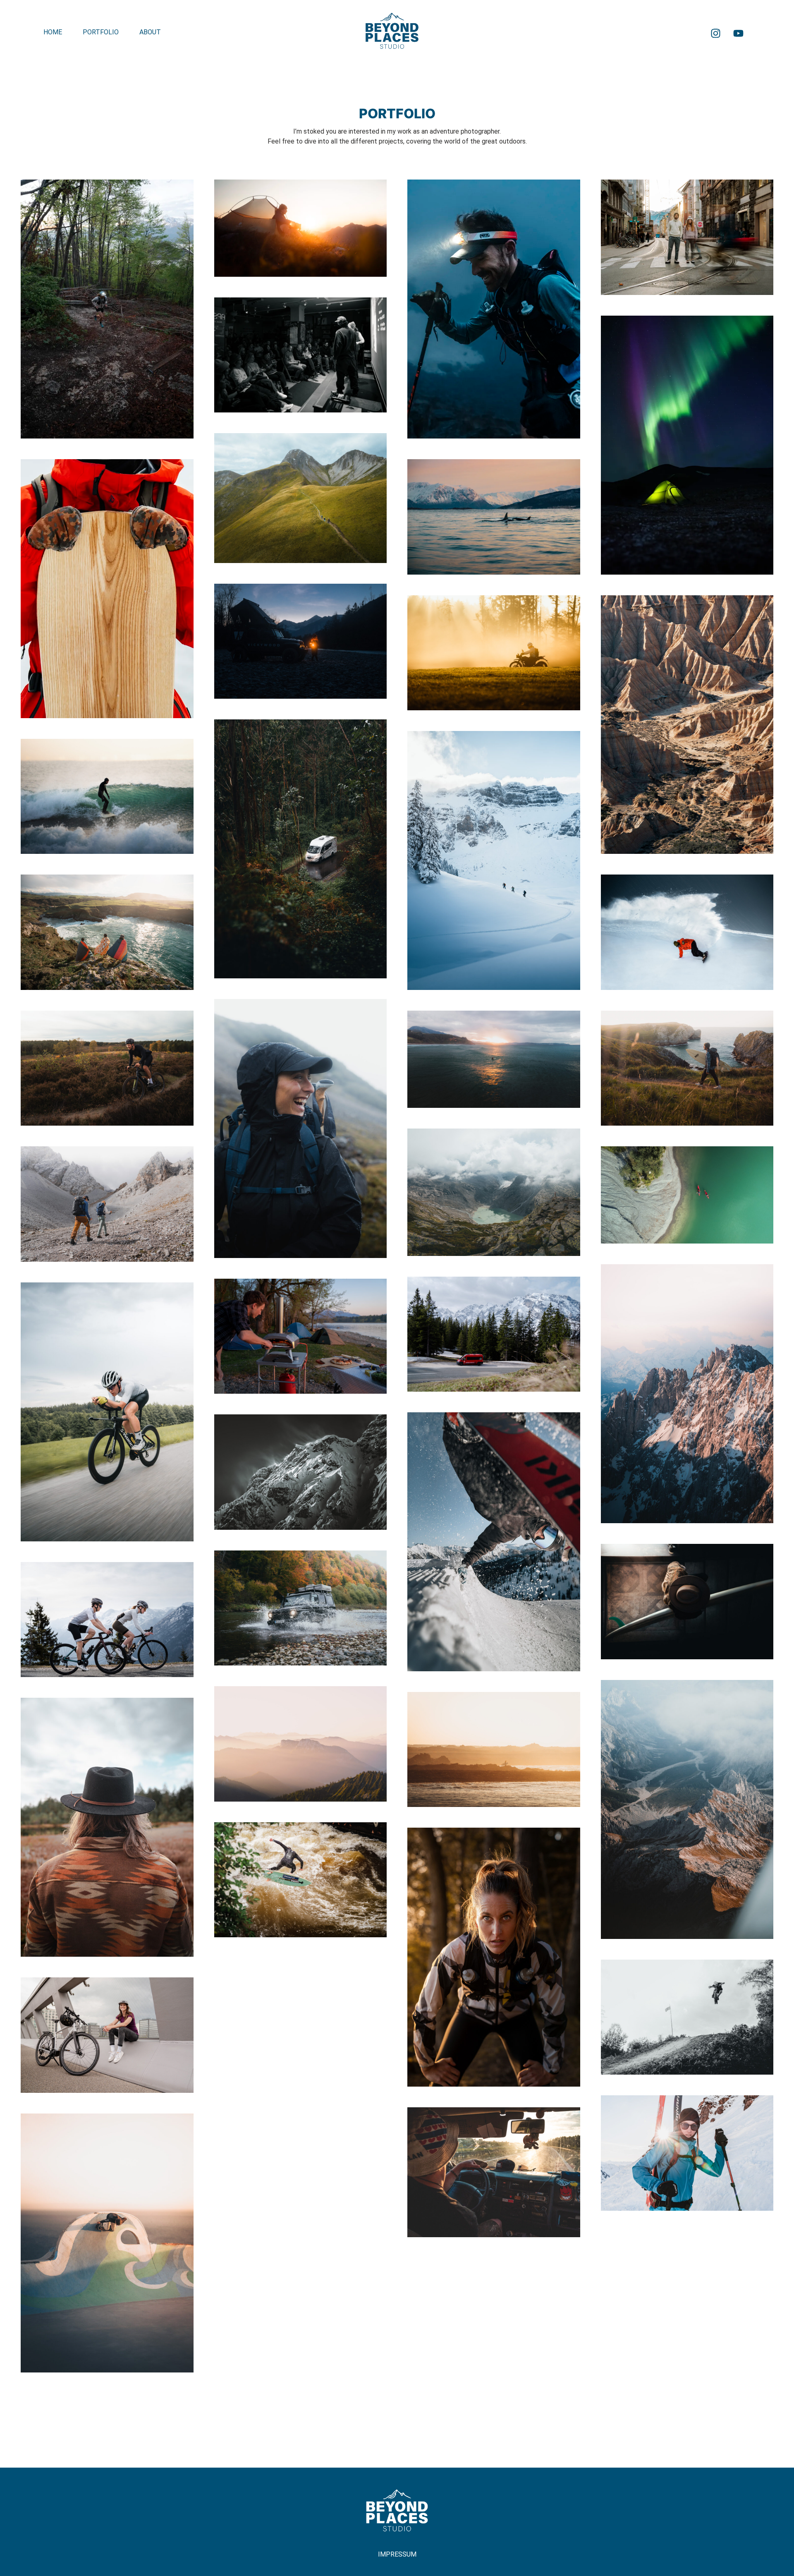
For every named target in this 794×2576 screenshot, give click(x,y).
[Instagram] (716, 33)
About (150, 32)
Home (53, 32)
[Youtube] (739, 33)
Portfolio (101, 32)
